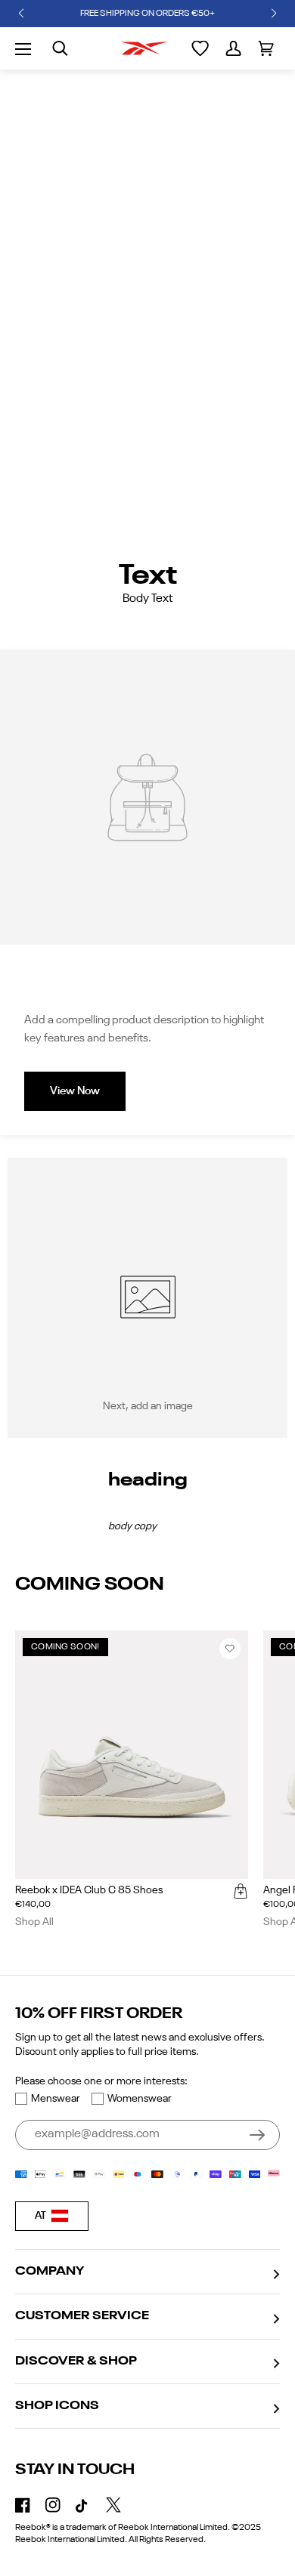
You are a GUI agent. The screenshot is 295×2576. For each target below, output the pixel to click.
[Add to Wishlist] (230, 1649)
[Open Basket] (266, 48)
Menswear (56, 2099)
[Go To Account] (233, 48)
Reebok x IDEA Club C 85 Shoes (89, 1890)
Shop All (34, 1922)
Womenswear (140, 2099)
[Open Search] (60, 48)
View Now (75, 1091)
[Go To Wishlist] (200, 48)
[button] (21, 14)
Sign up (257, 2135)
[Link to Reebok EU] (144, 48)
